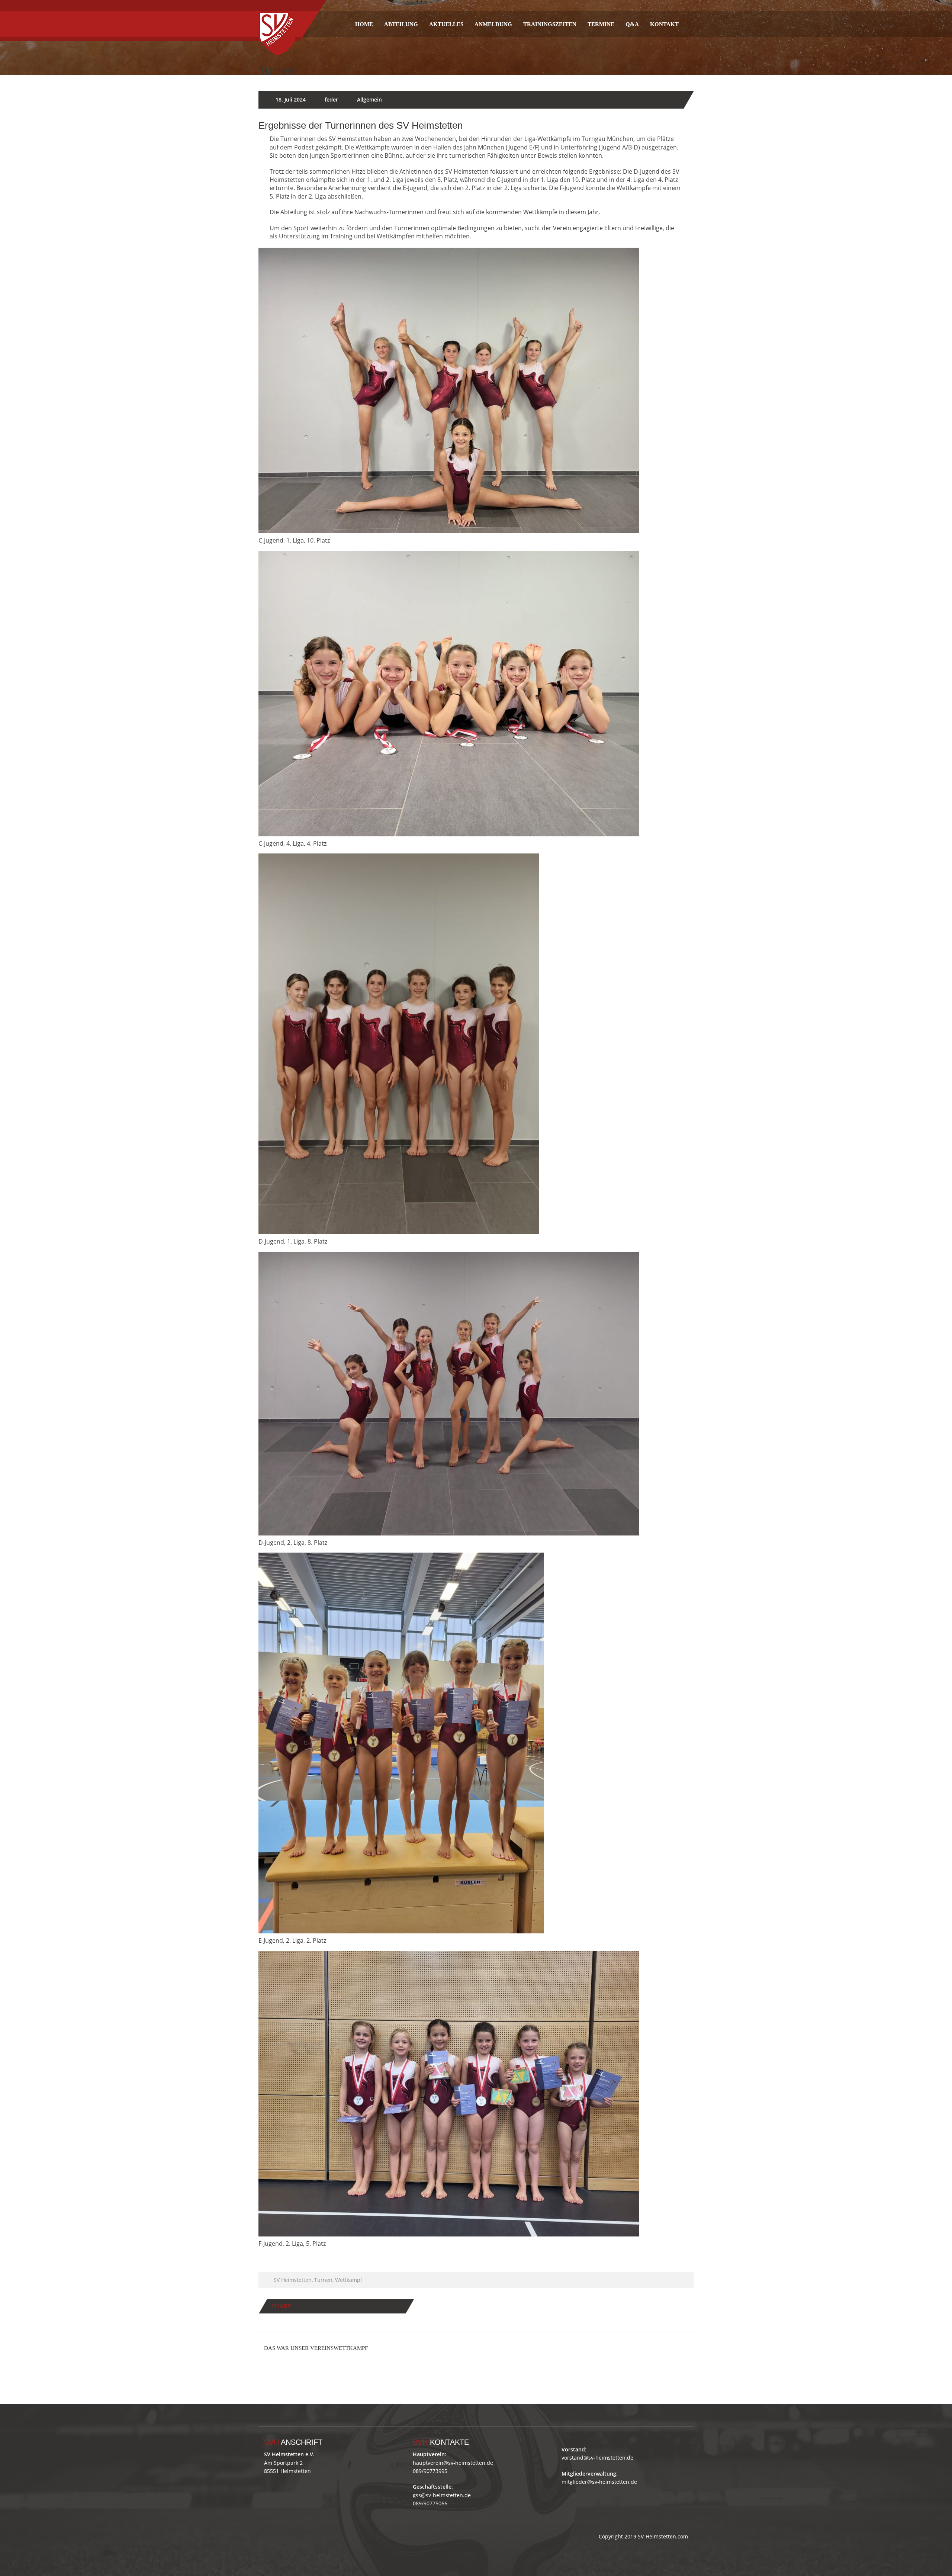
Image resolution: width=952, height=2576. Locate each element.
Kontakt (664, 24)
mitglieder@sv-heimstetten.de (599, 2482)
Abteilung (401, 24)
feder (331, 99)
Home (364, 24)
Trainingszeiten (550, 24)
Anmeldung (493, 24)
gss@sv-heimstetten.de (442, 2495)
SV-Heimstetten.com (663, 2536)
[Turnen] (277, 24)
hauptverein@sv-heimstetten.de (453, 2463)
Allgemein (369, 99)
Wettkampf (349, 2280)
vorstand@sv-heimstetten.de (597, 2458)
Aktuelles (446, 24)
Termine (601, 24)
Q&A (632, 24)
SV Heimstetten (293, 2280)
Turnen (323, 2280)
